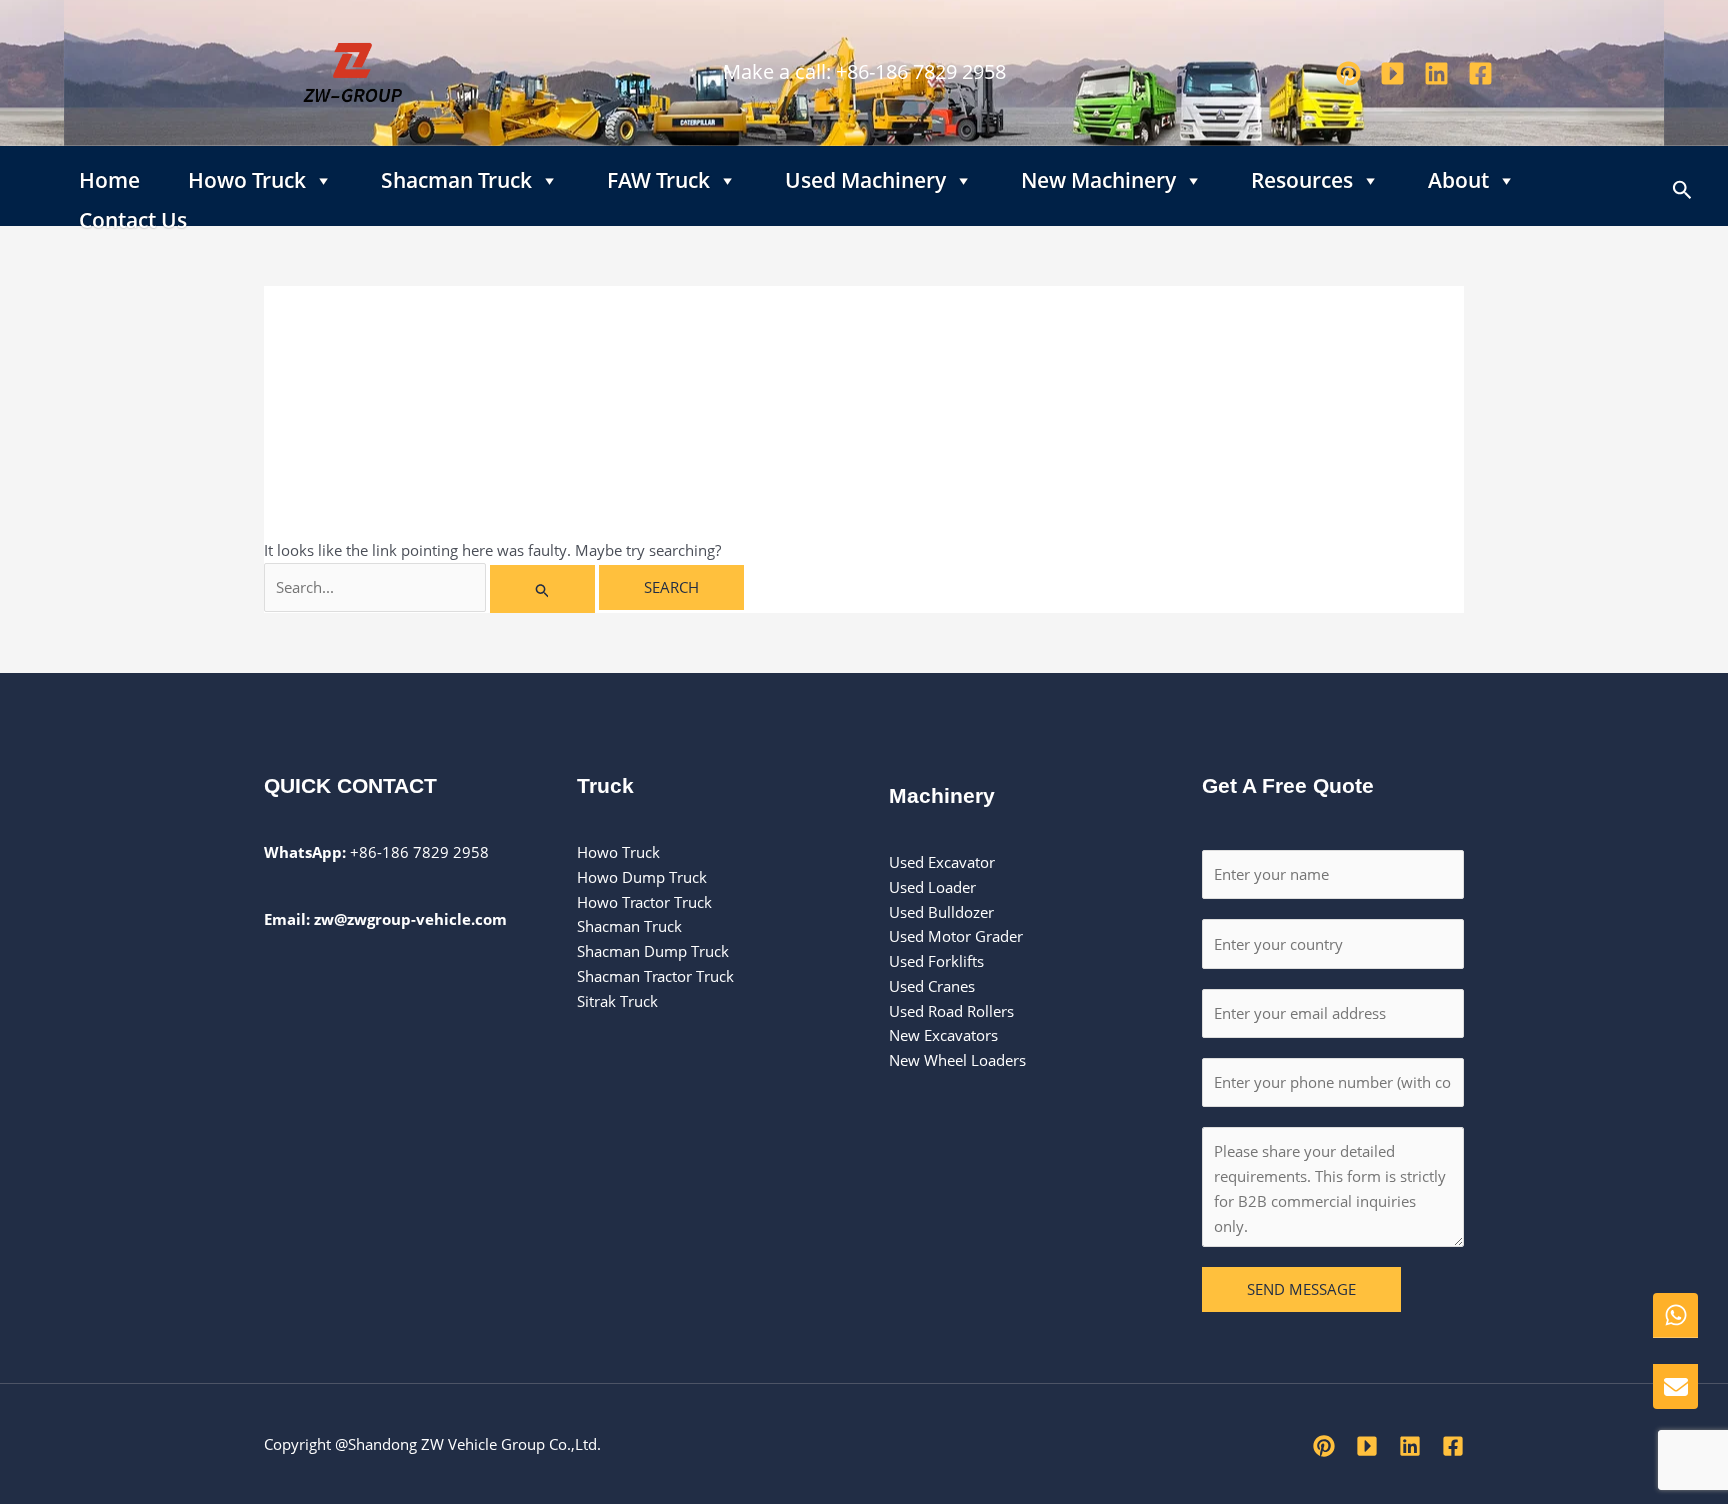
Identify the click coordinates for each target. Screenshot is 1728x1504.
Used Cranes (932, 986)
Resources (1302, 176)
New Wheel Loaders (957, 1060)
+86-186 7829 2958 (921, 71)
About (1458, 176)
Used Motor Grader (956, 936)
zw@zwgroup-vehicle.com (410, 919)
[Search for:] (431, 587)
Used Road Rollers (951, 1011)
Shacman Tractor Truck (655, 976)
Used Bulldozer (943, 912)
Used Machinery (865, 176)
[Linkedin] (1436, 73)
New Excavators (943, 1035)
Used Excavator (942, 862)
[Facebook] (1480, 73)
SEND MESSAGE (1301, 1289)
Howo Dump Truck (642, 877)
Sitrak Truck (617, 1001)
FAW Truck (658, 176)
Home (109, 176)
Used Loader (932, 887)
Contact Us (133, 216)
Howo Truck (247, 176)
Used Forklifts (938, 961)
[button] (1682, 186)
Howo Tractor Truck (644, 902)
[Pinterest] (1348, 73)
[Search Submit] (543, 589)
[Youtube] (1392, 73)
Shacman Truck (456, 176)
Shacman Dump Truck (653, 951)
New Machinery (1098, 176)
